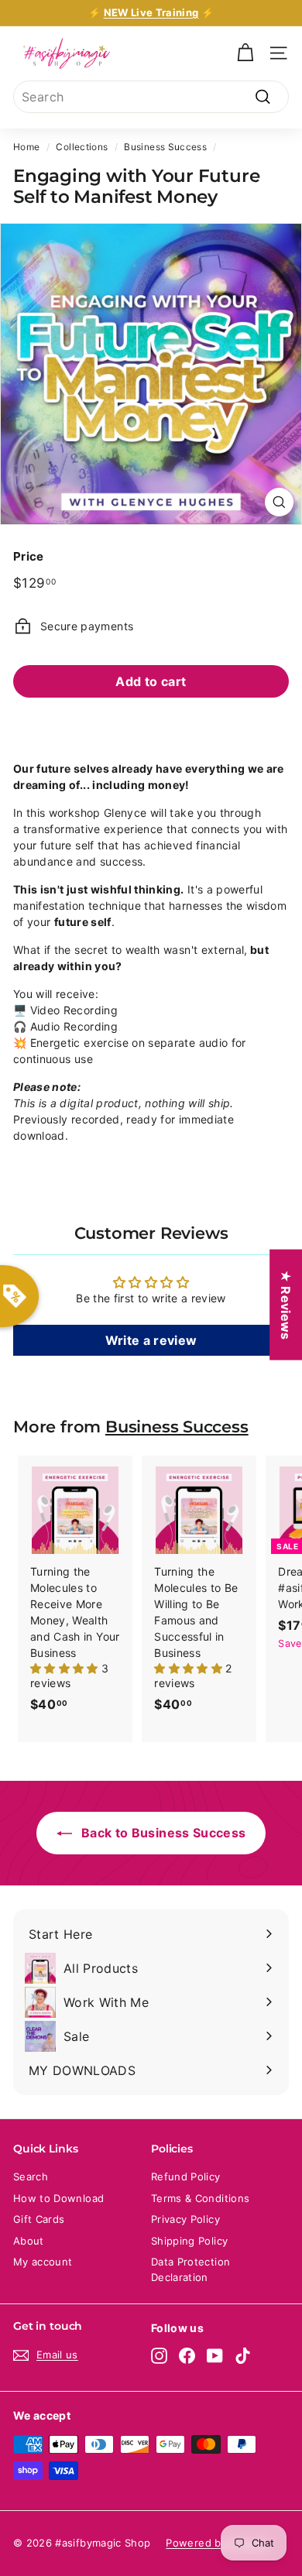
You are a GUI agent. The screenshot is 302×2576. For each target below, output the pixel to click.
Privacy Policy (185, 2219)
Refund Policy (186, 2176)
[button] (66, 1668)
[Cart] (245, 53)
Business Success (165, 147)
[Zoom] (279, 502)
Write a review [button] (151, 1340)
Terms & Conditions (200, 2198)
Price (29, 556)
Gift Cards (39, 2219)
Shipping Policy (189, 2241)
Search (31, 2176)
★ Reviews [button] (286, 1304)
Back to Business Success (162, 1833)
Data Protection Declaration (190, 2269)
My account (43, 2262)
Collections (82, 147)
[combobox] (151, 97)
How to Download (58, 2198)
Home (26, 147)
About (29, 2241)
